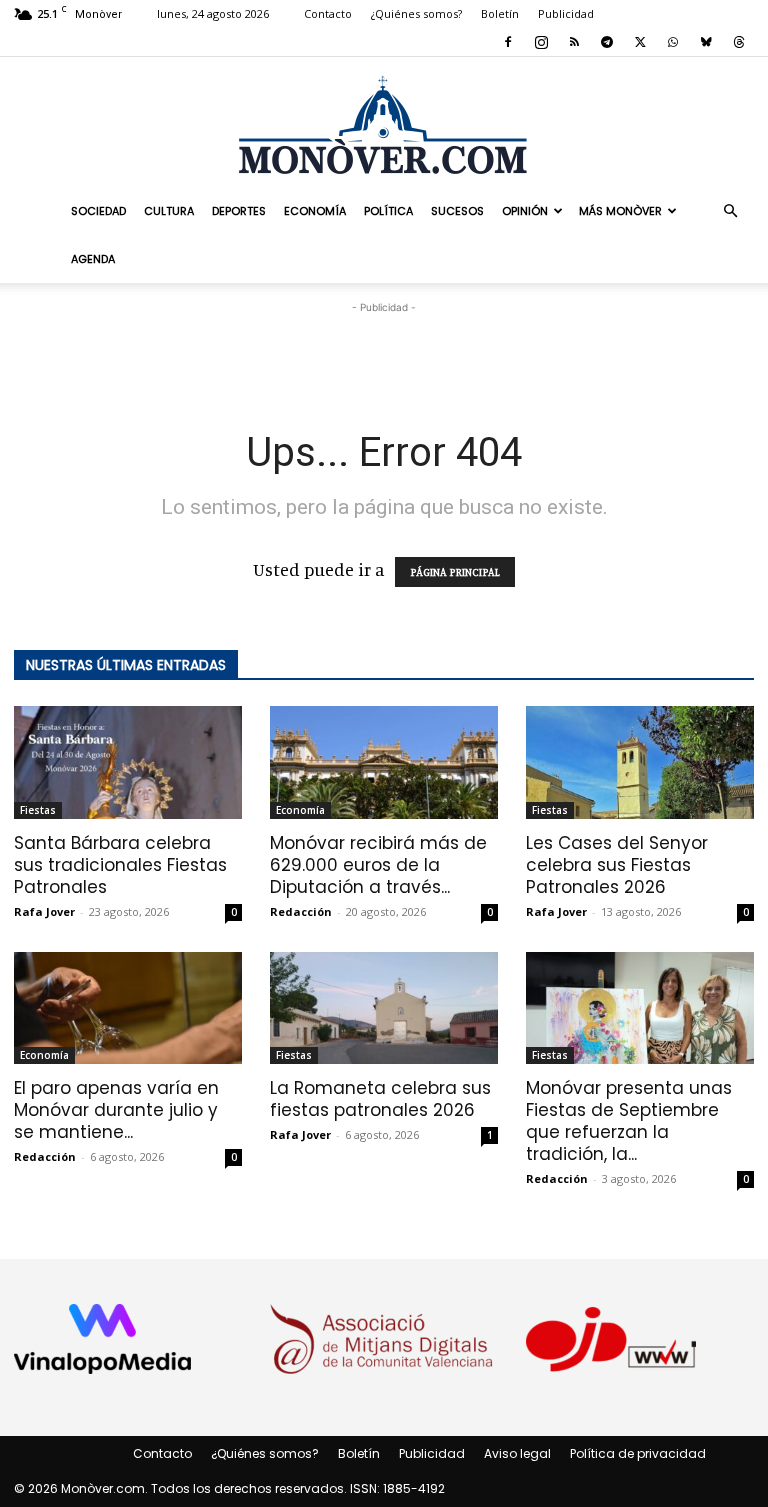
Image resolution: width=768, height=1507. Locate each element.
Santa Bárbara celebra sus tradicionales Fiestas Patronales (120, 865)
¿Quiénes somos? (416, 13)
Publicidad (566, 13)
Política (388, 211)
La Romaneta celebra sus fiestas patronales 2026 (380, 1099)
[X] (640, 42)
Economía (315, 211)
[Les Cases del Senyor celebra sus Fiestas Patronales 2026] (640, 762)
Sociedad (98, 211)
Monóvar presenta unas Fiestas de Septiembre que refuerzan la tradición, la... (629, 1121)
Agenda (93, 259)
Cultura (169, 211)
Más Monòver (620, 211)
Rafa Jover (44, 911)
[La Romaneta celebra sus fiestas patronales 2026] (384, 1008)
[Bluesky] (706, 42)
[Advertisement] (384, 348)
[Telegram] (607, 42)
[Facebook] (508, 42)
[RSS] (574, 42)
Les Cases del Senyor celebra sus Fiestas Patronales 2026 (617, 865)
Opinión (525, 211)
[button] (730, 210)
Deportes (239, 211)
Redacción (301, 911)
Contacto (328, 13)
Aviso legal (517, 1453)
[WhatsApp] (673, 42)
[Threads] (739, 42)
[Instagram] (541, 42)
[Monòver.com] (384, 124)
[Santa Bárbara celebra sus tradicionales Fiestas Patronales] (128, 762)
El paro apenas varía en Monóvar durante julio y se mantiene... (116, 1110)
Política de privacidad (638, 1453)
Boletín (500, 13)
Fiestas (38, 810)
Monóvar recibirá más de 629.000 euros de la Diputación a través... (378, 865)
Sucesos (457, 211)
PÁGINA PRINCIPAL (455, 572)
